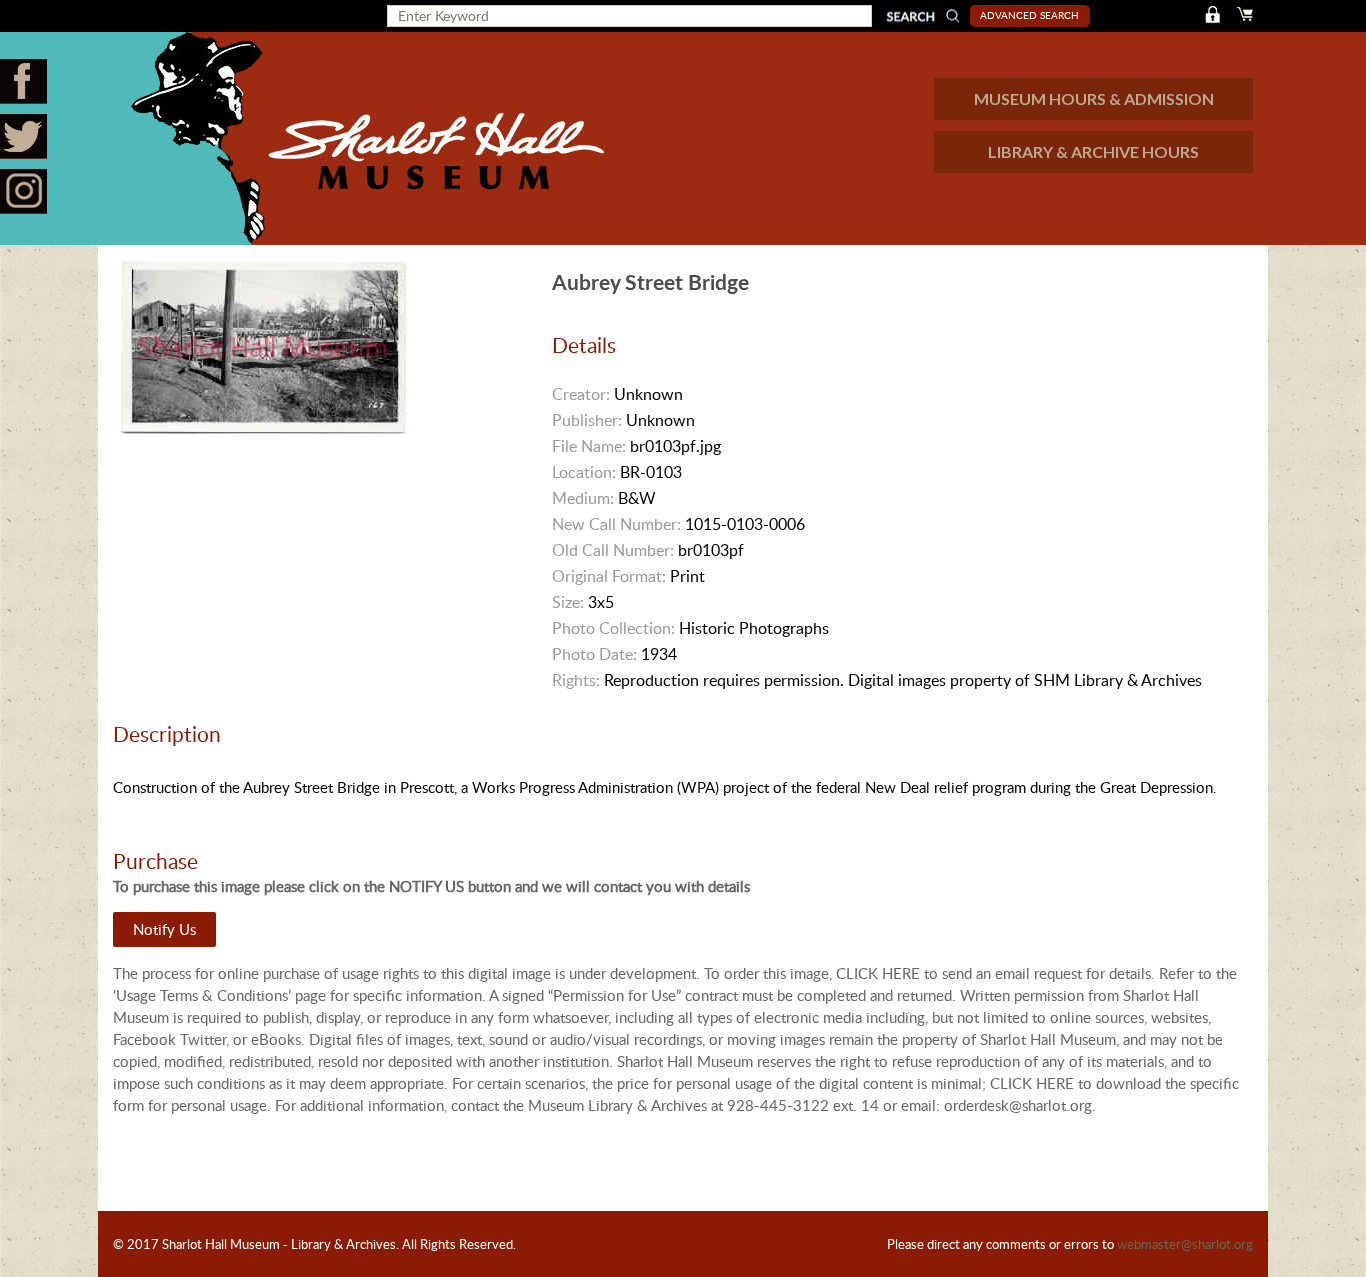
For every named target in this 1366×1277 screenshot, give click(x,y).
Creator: (581, 394)
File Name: (589, 446)
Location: (584, 472)
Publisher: (587, 420)
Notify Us (164, 929)
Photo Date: (594, 654)
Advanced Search (1029, 15)
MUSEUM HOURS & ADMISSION (1094, 98)
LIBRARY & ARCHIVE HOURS (1093, 151)
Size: (568, 602)
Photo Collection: (613, 628)
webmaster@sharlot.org (1185, 1244)
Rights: (576, 680)
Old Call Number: (613, 550)
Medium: (583, 498)
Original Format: (609, 576)
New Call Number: (616, 524)
